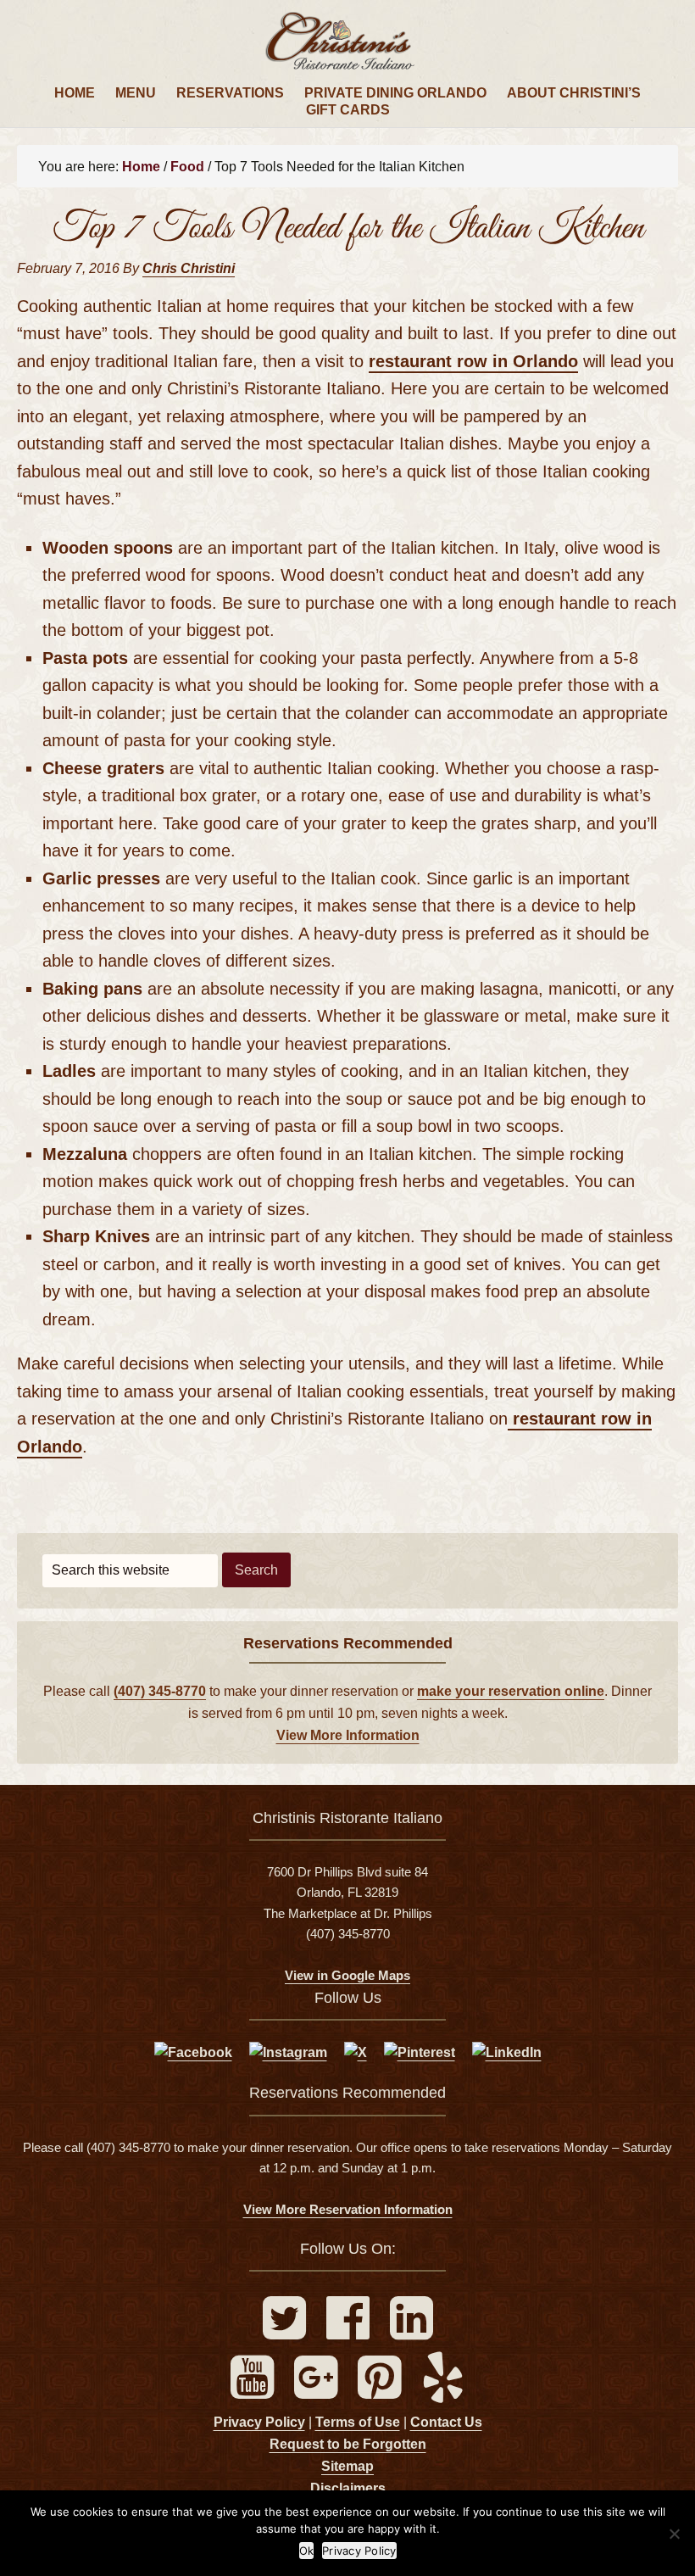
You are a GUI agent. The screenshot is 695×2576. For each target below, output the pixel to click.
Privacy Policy (259, 2422)
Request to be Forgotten (348, 2444)
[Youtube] (254, 2391)
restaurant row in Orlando (473, 361)
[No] (674, 2534)
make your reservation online (511, 1691)
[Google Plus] (317, 2391)
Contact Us (446, 2422)
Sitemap (347, 2466)
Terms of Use (358, 2422)
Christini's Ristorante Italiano (347, 42)
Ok (307, 2551)
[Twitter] (286, 2331)
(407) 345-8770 (160, 1691)
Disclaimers (348, 2488)
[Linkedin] (411, 2331)
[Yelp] (443, 2391)
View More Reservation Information (348, 2209)
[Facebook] (350, 2331)
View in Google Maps (347, 1975)
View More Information (348, 1735)
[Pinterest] (381, 2391)
